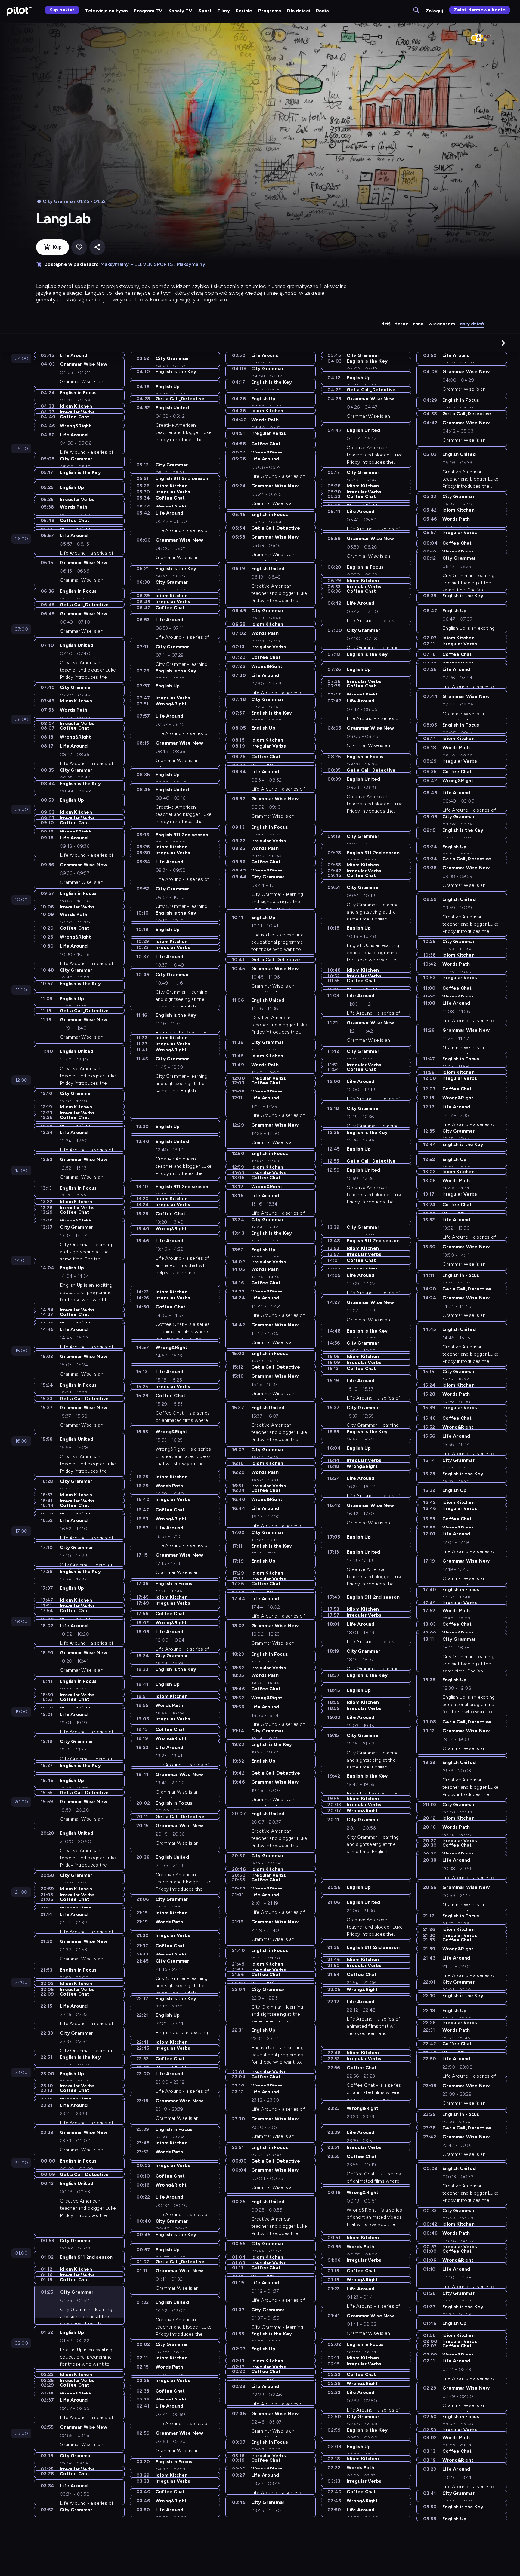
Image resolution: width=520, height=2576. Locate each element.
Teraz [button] (402, 324)
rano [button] (418, 324)
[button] (503, 343)
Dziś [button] (386, 324)
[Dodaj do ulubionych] (79, 247)
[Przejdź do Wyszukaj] (417, 11)
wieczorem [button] (442, 324)
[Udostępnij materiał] (97, 247)
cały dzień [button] (472, 324)
